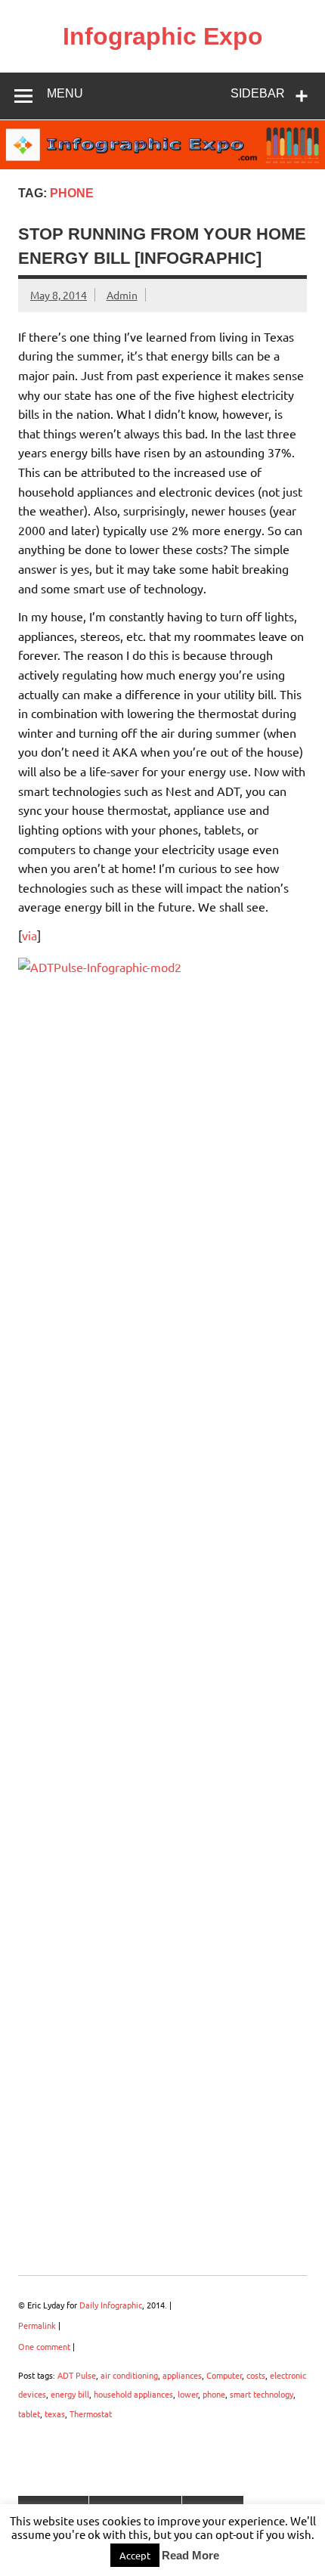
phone (214, 2394)
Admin (122, 295)
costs (256, 2375)
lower (188, 2394)
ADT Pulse (77, 2375)
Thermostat (91, 2413)
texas (55, 2413)
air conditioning (129, 2375)
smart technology (262, 2394)
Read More (190, 2555)
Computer (224, 2375)
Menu (65, 93)
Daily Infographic (111, 2305)
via (29, 935)
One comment (44, 2346)
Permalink (37, 2325)
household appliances (133, 2394)
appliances (182, 2375)
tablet (29, 2413)
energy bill (70, 2394)
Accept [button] (135, 2555)
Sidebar (258, 93)
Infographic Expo (163, 36)
